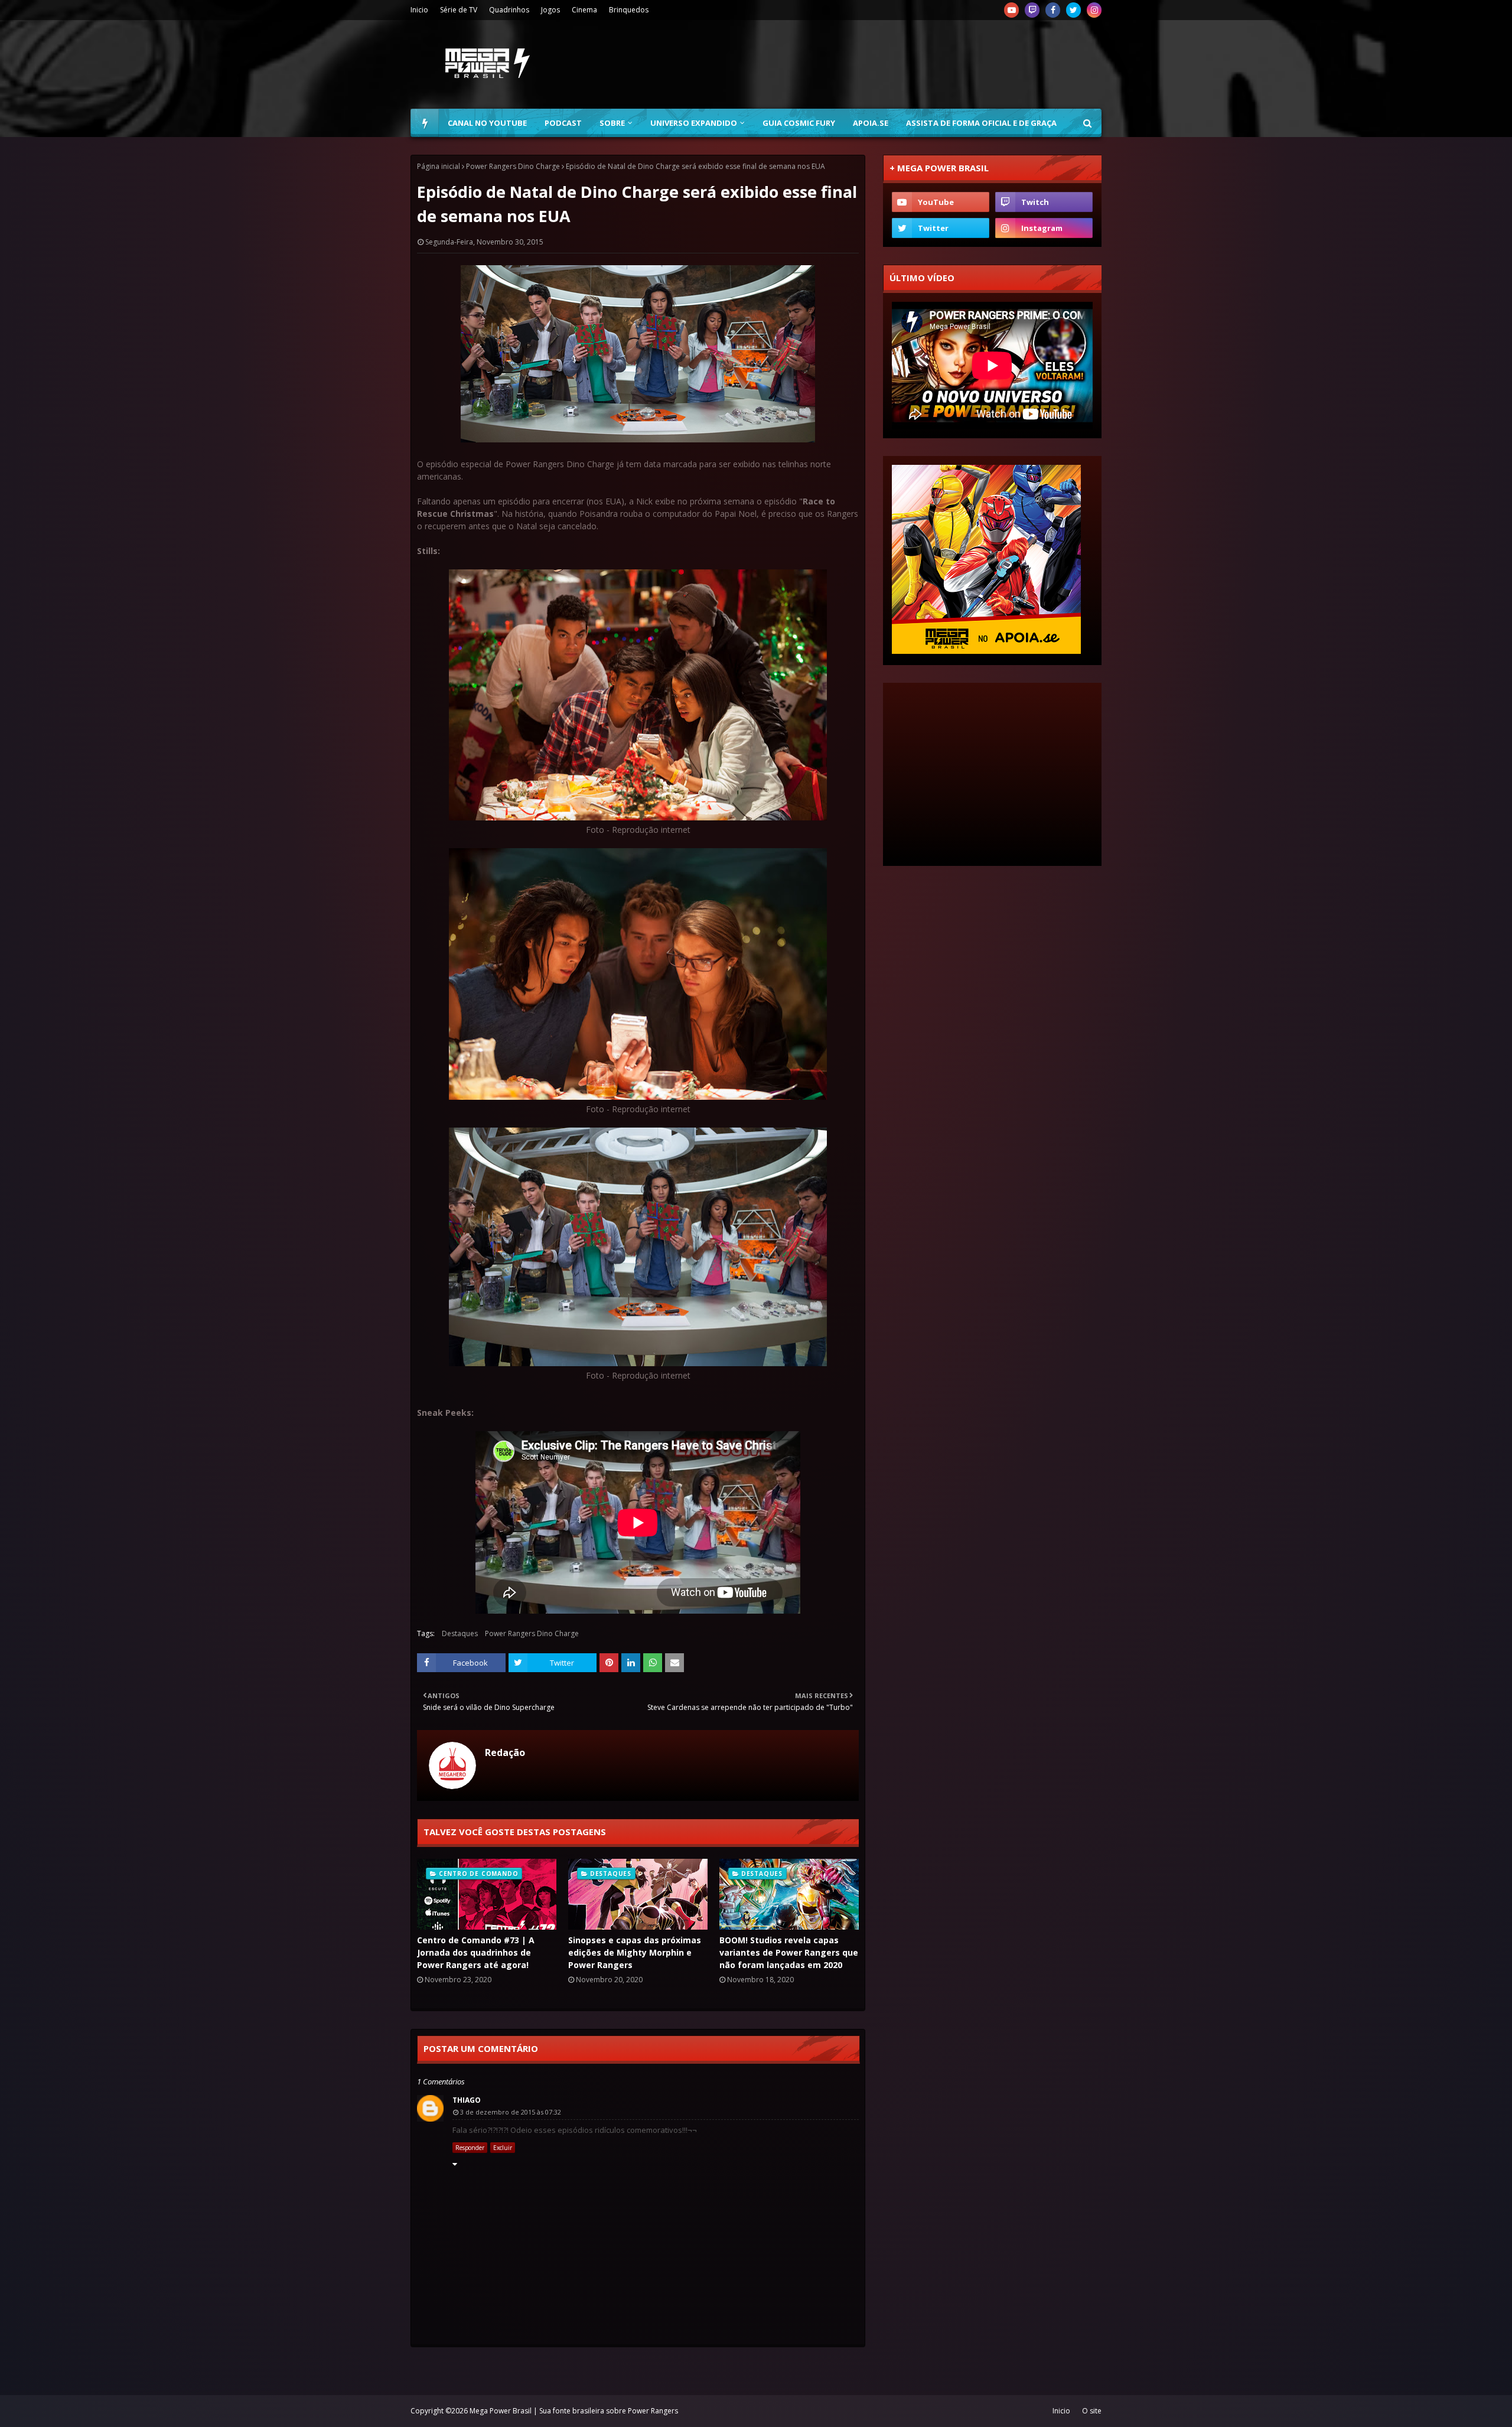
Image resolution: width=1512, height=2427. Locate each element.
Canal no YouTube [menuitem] (487, 123)
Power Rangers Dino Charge (513, 166)
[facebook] (1053, 10)
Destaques (460, 1633)
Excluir (503, 2148)
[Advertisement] (887, 64)
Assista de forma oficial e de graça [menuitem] (981, 123)
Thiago (467, 2100)
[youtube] (1011, 10)
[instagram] (1094, 10)
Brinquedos (629, 10)
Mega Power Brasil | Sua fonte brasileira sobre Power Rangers (574, 2411)
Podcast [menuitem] (563, 123)
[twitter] (1073, 10)
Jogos (550, 10)
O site (1092, 2411)
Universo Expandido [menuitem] (694, 123)
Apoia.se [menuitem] (871, 123)
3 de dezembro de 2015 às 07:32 (511, 2112)
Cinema (584, 10)
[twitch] (1032, 10)
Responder (470, 2148)
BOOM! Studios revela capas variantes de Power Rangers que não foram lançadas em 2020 (789, 1952)
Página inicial (439, 166)
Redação (505, 1752)
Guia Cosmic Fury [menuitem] (799, 123)
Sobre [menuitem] (612, 123)
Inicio (419, 10)
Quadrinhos (509, 10)
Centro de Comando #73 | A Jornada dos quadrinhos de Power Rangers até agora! (476, 1952)
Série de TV (459, 10)
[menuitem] (425, 123)
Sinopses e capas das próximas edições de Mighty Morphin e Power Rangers (635, 1952)
